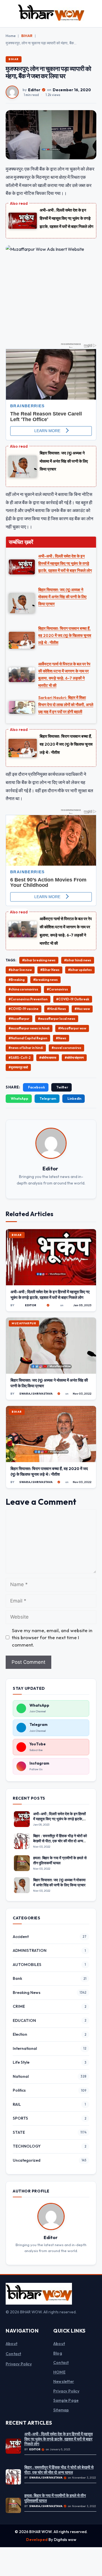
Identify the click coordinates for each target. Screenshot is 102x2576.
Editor (34, 90)
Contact (13, 2354)
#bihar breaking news (39, 960)
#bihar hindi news (78, 960)
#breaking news (45, 980)
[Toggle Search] (95, 14)
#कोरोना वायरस (48, 1058)
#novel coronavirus (66, 1048)
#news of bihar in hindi (26, 1048)
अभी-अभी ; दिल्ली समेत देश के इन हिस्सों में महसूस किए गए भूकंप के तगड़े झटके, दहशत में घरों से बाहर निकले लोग (66, 218)
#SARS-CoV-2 (20, 1058)
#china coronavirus (23, 989)
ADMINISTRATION (30, 1950)
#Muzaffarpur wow (72, 1028)
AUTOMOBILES (27, 1965)
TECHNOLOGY (27, 2146)
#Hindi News (57, 1009)
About (11, 2344)
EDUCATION (24, 2020)
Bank (17, 1978)
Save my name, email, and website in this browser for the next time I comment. (52, 1638)
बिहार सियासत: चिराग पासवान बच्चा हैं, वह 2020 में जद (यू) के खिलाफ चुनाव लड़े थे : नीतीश (66, 744)
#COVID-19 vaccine (24, 1009)
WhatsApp (20, 1098)
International (25, 2048)
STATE (19, 2132)
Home (11, 36)
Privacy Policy (19, 2364)
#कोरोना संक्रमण (74, 1058)
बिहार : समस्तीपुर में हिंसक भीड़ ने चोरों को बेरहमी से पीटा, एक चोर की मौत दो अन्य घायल (60, 1841)
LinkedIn (74, 1098)
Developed (37, 2540)
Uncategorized (27, 2160)
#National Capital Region (28, 1038)
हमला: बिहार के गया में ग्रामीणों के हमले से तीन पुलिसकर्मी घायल (60, 1860)
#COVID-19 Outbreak (73, 999)
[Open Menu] (7, 14)
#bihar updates (80, 970)
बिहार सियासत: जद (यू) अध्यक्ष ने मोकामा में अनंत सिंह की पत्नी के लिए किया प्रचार (64, 461)
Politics (19, 2090)
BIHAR (27, 36)
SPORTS (20, 2118)
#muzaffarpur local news (57, 1019)
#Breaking (17, 980)
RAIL (17, 2104)
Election (20, 2034)
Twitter (62, 1087)
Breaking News (27, 1993)
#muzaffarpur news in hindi (29, 1028)
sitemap (61, 2410)
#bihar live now (20, 970)
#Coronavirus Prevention (28, 999)
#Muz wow (82, 1009)
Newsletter (64, 2381)
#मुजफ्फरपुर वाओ (18, 1067)
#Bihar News (50, 970)
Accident (21, 1937)
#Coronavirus (57, 989)
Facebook (37, 1087)
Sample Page (66, 2400)
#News (61, 1038)
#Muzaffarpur (19, 1019)
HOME (59, 2372)
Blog (58, 2353)
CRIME (19, 2006)
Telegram (48, 1098)
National (21, 2076)
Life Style (21, 2062)
